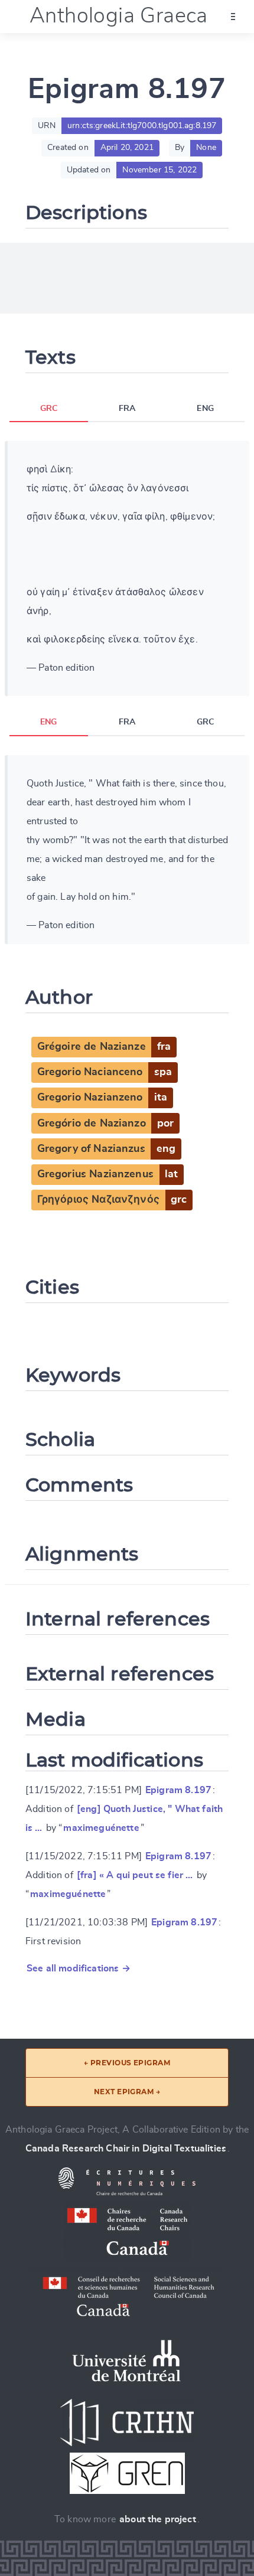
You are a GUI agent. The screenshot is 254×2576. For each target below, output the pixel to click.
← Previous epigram (127, 2063)
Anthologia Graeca (119, 16)
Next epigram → (127, 2092)
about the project (158, 2519)
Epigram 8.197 (178, 1790)
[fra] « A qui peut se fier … (135, 1875)
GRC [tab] (49, 409)
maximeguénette (101, 1828)
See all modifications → (79, 1968)
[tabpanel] (127, 569)
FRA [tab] (127, 409)
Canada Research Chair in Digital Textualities (126, 2149)
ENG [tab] (205, 409)
